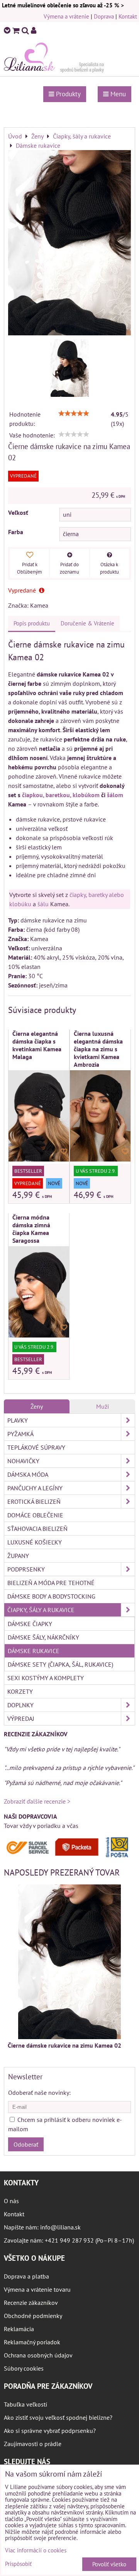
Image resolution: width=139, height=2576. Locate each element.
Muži (103, 1406)
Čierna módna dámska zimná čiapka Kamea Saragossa (31, 1229)
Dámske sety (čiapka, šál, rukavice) (60, 1664)
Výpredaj (21, 1718)
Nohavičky (23, 1461)
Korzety (20, 1691)
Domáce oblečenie (35, 1515)
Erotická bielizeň (34, 1502)
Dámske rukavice (34, 1651)
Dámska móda (28, 1474)
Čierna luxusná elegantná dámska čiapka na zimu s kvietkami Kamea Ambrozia (98, 1049)
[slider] (74, 413)
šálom (115, 795)
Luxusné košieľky (35, 1542)
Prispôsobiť (18, 2564)
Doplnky (20, 1705)
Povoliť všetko (109, 2564)
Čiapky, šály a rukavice (41, 1610)
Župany (18, 1556)
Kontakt (128, 16)
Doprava (104, 16)
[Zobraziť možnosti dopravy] (69, 1856)
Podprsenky (26, 1569)
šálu (43, 904)
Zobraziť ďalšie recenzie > (37, 1801)
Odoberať (26, 2144)
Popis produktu (32, 623)
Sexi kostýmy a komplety (46, 1678)
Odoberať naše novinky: (39, 2093)
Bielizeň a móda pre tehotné (51, 1583)
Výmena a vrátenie (66, 16)
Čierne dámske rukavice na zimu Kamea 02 (64, 2045)
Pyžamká (20, 1434)
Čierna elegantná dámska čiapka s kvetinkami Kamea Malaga (37, 1045)
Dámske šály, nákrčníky (43, 1637)
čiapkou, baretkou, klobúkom (61, 795)
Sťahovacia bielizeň (37, 1529)
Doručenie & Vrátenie (87, 623)
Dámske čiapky (30, 1624)
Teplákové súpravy (36, 1447)
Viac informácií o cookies (36, 2550)
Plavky (18, 1420)
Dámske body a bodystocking (51, 1596)
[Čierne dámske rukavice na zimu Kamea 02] (69, 244)
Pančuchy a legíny (35, 1488)
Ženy (37, 1406)
